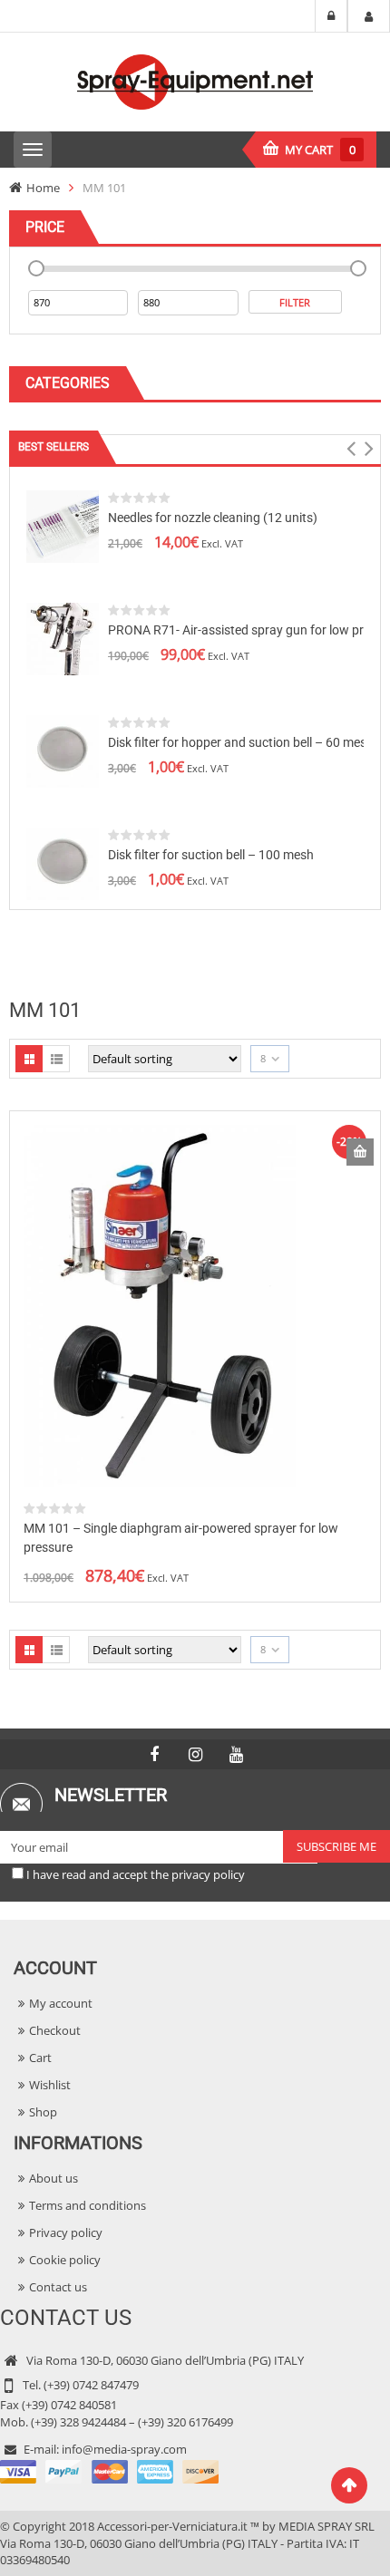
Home (43, 188)
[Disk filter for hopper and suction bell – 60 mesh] (63, 750)
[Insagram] (195, 1755)
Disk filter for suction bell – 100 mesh (211, 855)
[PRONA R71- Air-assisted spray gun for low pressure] (63, 637)
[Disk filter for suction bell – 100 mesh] (63, 862)
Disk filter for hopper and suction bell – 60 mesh (241, 742)
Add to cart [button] (360, 1152)
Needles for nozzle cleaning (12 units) (213, 518)
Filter (295, 302)
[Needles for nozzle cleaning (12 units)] (63, 525)
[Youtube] (236, 1755)
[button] (351, 449)
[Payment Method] (109, 2471)
